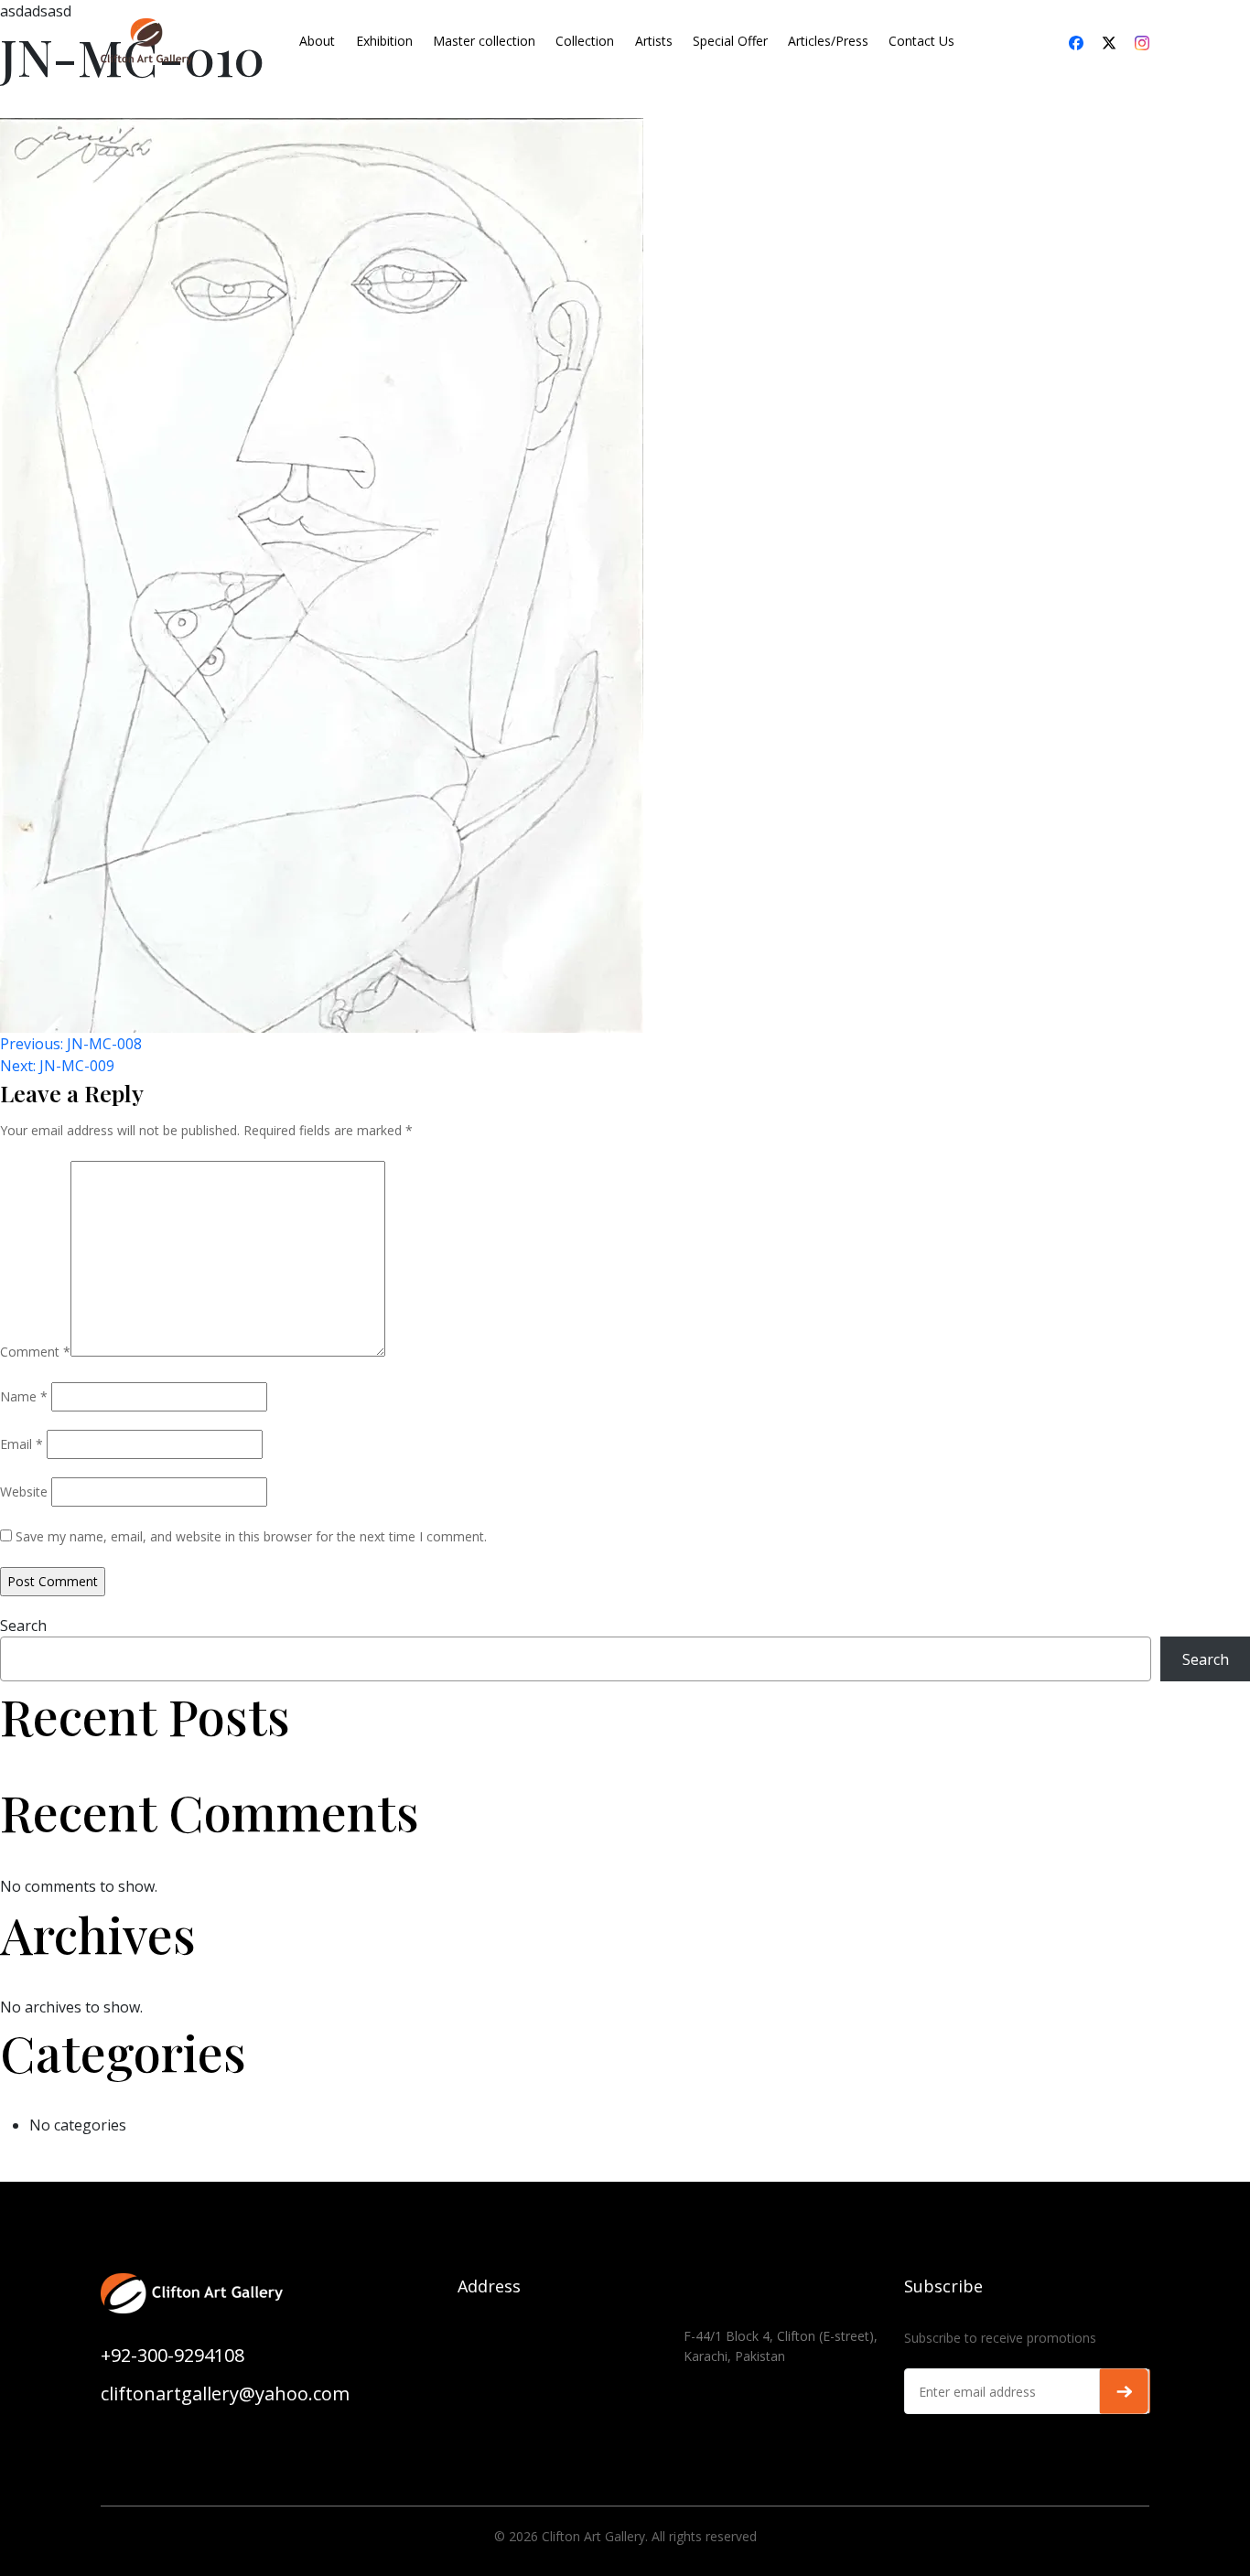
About (317, 41)
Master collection (484, 41)
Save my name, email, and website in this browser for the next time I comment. (251, 1536)
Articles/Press (828, 41)
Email (22, 1444)
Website (24, 1492)
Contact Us (921, 41)
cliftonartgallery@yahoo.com (225, 2394)
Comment (35, 1352)
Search (23, 1626)
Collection (585, 41)
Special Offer (730, 41)
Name (24, 1396)
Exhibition (384, 41)
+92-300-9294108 (172, 2355)
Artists (654, 41)
